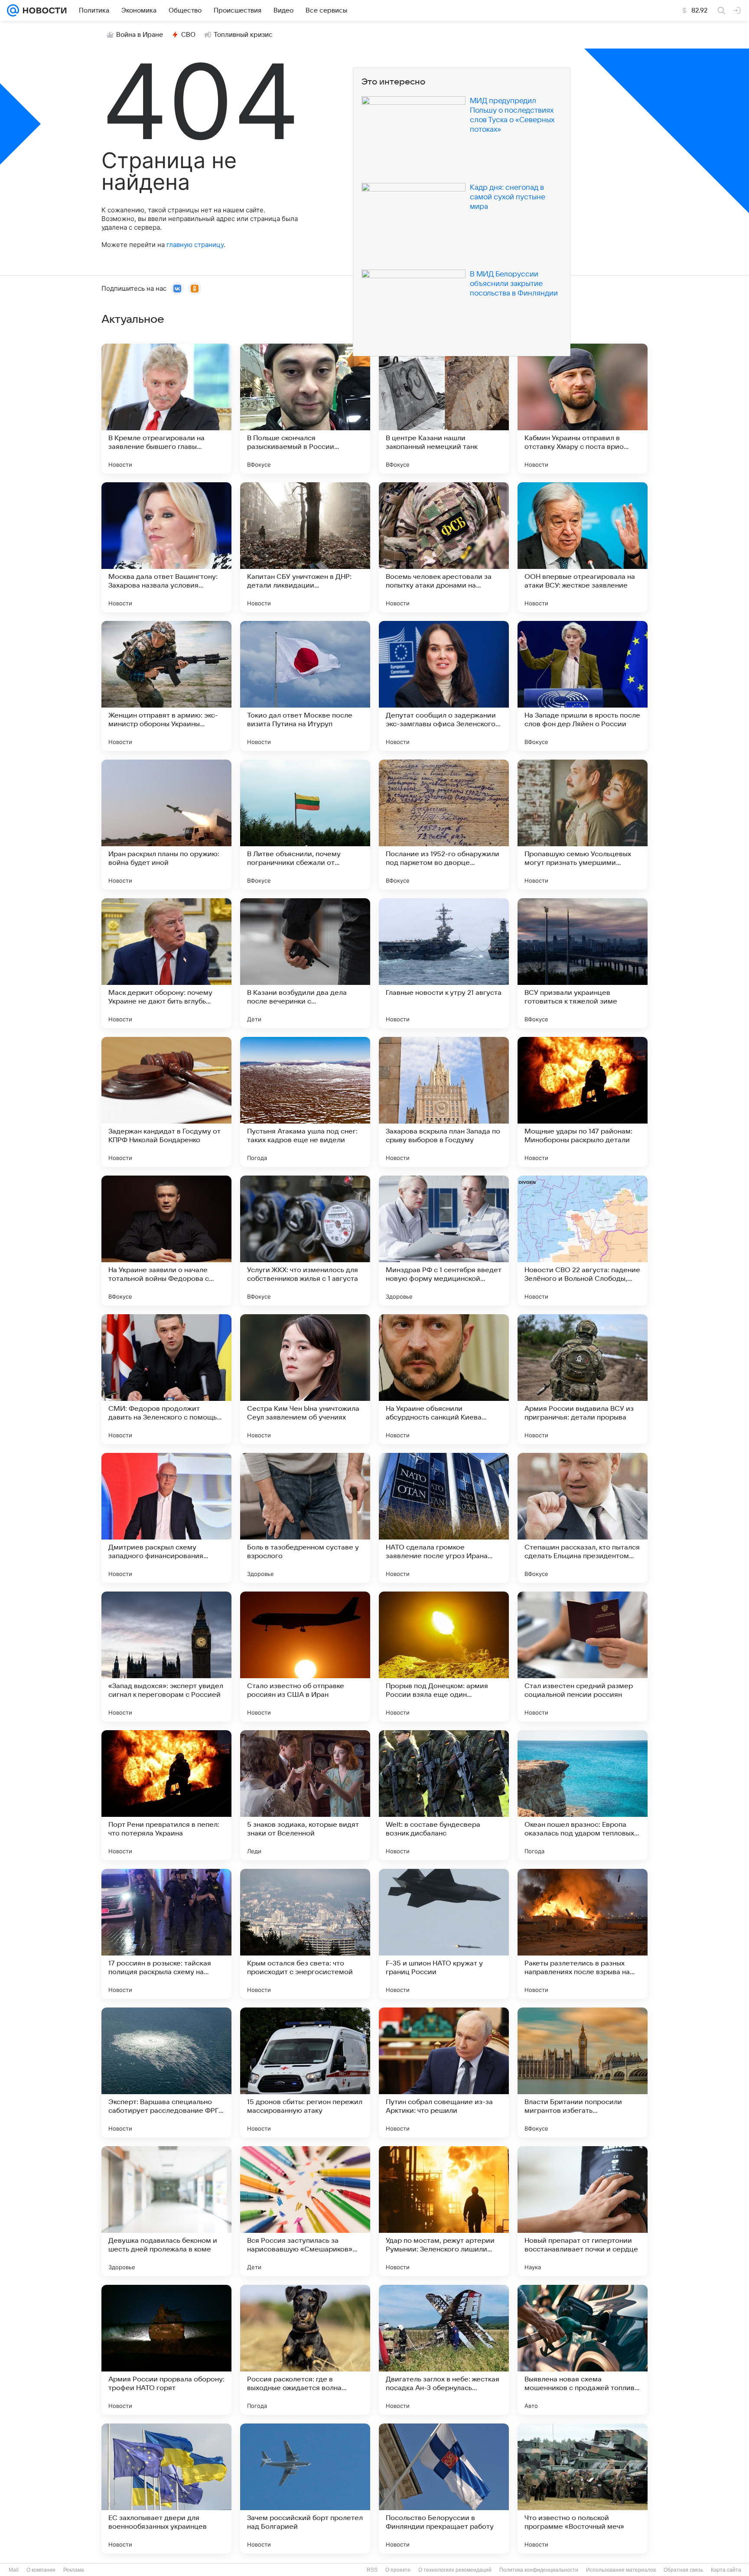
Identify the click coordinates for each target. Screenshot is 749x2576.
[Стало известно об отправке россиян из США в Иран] (305, 1657)
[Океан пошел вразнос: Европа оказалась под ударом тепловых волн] (583, 1795)
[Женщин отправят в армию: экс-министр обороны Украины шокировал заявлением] (166, 686)
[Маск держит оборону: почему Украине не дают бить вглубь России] (166, 963)
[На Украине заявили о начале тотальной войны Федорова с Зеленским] (166, 1241)
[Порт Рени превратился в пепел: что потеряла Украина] (166, 1795)
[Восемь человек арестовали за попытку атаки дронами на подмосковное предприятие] (444, 547)
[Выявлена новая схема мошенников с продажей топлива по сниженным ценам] (583, 2350)
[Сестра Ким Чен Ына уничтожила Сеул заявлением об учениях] (305, 1379)
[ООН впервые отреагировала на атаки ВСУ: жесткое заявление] (583, 547)
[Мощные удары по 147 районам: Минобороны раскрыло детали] (583, 1102)
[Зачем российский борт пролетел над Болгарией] (305, 2488)
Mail (14, 2570)
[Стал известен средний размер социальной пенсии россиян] (583, 1657)
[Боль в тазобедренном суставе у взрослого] (305, 1518)
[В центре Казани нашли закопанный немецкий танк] (444, 409)
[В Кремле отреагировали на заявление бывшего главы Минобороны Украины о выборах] (166, 409)
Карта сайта (726, 2570)
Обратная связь (683, 2570)
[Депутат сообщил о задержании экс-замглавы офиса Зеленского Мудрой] (444, 686)
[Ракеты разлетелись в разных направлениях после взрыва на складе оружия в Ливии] (583, 1934)
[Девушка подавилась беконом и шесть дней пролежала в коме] (166, 2211)
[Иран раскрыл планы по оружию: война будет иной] (166, 825)
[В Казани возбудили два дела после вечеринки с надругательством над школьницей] (305, 963)
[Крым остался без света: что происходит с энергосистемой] (305, 1934)
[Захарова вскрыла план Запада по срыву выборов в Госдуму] (444, 1102)
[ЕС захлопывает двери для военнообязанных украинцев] (166, 2488)
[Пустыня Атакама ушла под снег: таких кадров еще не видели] (305, 1102)
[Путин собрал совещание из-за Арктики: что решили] (444, 2072)
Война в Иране (140, 35)
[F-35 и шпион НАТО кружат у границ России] (444, 1934)
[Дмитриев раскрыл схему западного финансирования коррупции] (166, 1518)
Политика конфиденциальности (539, 2570)
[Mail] (13, 10)
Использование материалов (621, 2570)
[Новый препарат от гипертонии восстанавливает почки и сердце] (583, 2211)
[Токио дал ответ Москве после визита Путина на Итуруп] (305, 686)
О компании (41, 2570)
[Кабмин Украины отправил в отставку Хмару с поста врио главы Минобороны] (583, 409)
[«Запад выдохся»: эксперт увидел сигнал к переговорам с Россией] (166, 1657)
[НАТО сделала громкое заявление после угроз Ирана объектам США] (444, 1518)
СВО (188, 35)
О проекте (398, 2570)
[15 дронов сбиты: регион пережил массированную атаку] (305, 2072)
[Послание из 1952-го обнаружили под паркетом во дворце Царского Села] (444, 825)
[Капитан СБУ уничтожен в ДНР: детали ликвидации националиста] (305, 547)
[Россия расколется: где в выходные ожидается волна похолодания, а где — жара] (305, 2350)
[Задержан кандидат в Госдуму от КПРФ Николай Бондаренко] (166, 1102)
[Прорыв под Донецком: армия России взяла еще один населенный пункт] (444, 1657)
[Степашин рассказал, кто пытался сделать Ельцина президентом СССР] (583, 1518)
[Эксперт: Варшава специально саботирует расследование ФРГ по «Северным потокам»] (166, 2072)
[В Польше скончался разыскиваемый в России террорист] (305, 409)
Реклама (74, 2570)
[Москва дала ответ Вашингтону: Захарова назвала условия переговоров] (166, 547)
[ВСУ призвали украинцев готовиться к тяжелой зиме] (583, 963)
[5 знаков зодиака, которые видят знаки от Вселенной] (305, 1795)
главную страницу (195, 245)
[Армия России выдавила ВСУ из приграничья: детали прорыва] (583, 1379)
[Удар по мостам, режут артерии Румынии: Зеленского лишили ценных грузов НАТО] (444, 2211)
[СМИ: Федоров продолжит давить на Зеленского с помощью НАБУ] (166, 1379)
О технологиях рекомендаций (455, 2570)
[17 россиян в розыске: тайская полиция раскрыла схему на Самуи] (166, 1934)
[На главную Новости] (43, 10)
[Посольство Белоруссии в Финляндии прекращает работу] (444, 2488)
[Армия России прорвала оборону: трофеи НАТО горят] (166, 2350)
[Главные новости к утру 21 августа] (444, 963)
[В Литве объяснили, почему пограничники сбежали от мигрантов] (305, 825)
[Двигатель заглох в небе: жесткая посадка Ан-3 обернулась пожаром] (444, 2350)
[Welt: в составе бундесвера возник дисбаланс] (444, 1795)
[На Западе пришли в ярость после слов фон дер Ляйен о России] (583, 686)
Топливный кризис (243, 35)
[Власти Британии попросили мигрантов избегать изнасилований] (583, 2072)
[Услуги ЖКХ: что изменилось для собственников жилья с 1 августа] (305, 1241)
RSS (372, 2570)
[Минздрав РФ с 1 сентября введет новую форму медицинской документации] (444, 1241)
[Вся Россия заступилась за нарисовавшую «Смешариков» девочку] (305, 2211)
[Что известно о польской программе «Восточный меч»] (583, 2488)
